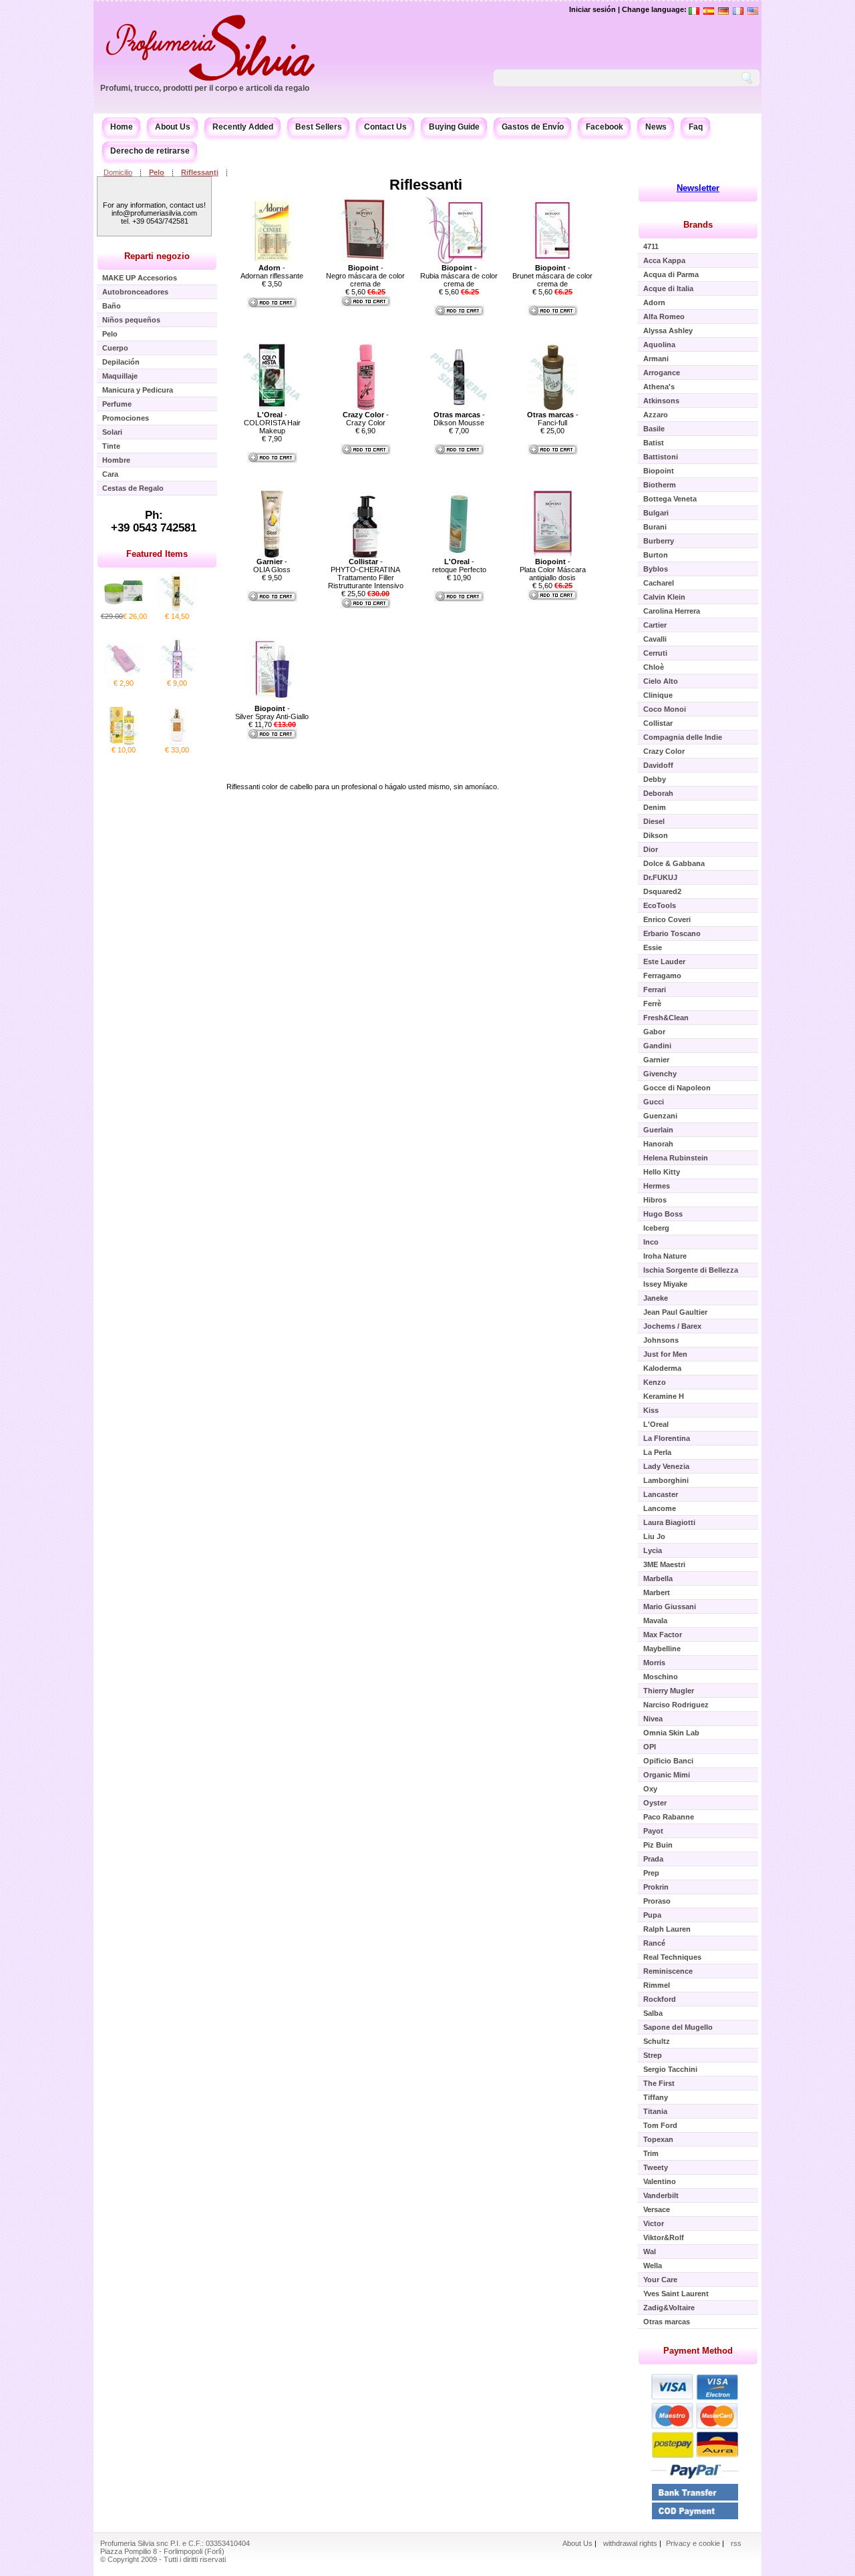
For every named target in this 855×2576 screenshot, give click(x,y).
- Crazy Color (366, 419)
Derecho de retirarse (150, 151)
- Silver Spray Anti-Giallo (272, 712)
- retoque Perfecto (459, 566)
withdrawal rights (630, 2543)
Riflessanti (200, 172)
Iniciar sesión (592, 9)
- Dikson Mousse (459, 419)
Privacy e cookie (694, 2543)
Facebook (605, 127)
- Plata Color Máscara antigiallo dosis (553, 570)
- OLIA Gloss (272, 566)
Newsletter (698, 188)
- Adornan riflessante (272, 272)
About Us (173, 127)
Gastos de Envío (533, 127)
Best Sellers (319, 127)
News (656, 127)
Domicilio (118, 172)
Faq (696, 127)
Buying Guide (454, 127)
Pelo (157, 172)
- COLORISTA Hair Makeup (272, 423)
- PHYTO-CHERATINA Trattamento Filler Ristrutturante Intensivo (366, 574)
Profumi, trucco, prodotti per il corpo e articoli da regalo (205, 88)
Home (122, 127)
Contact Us (385, 127)
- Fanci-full (553, 419)
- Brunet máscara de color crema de (552, 276)
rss (736, 2543)
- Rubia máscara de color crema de (459, 276)
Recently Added (243, 127)
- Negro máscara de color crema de (365, 276)
